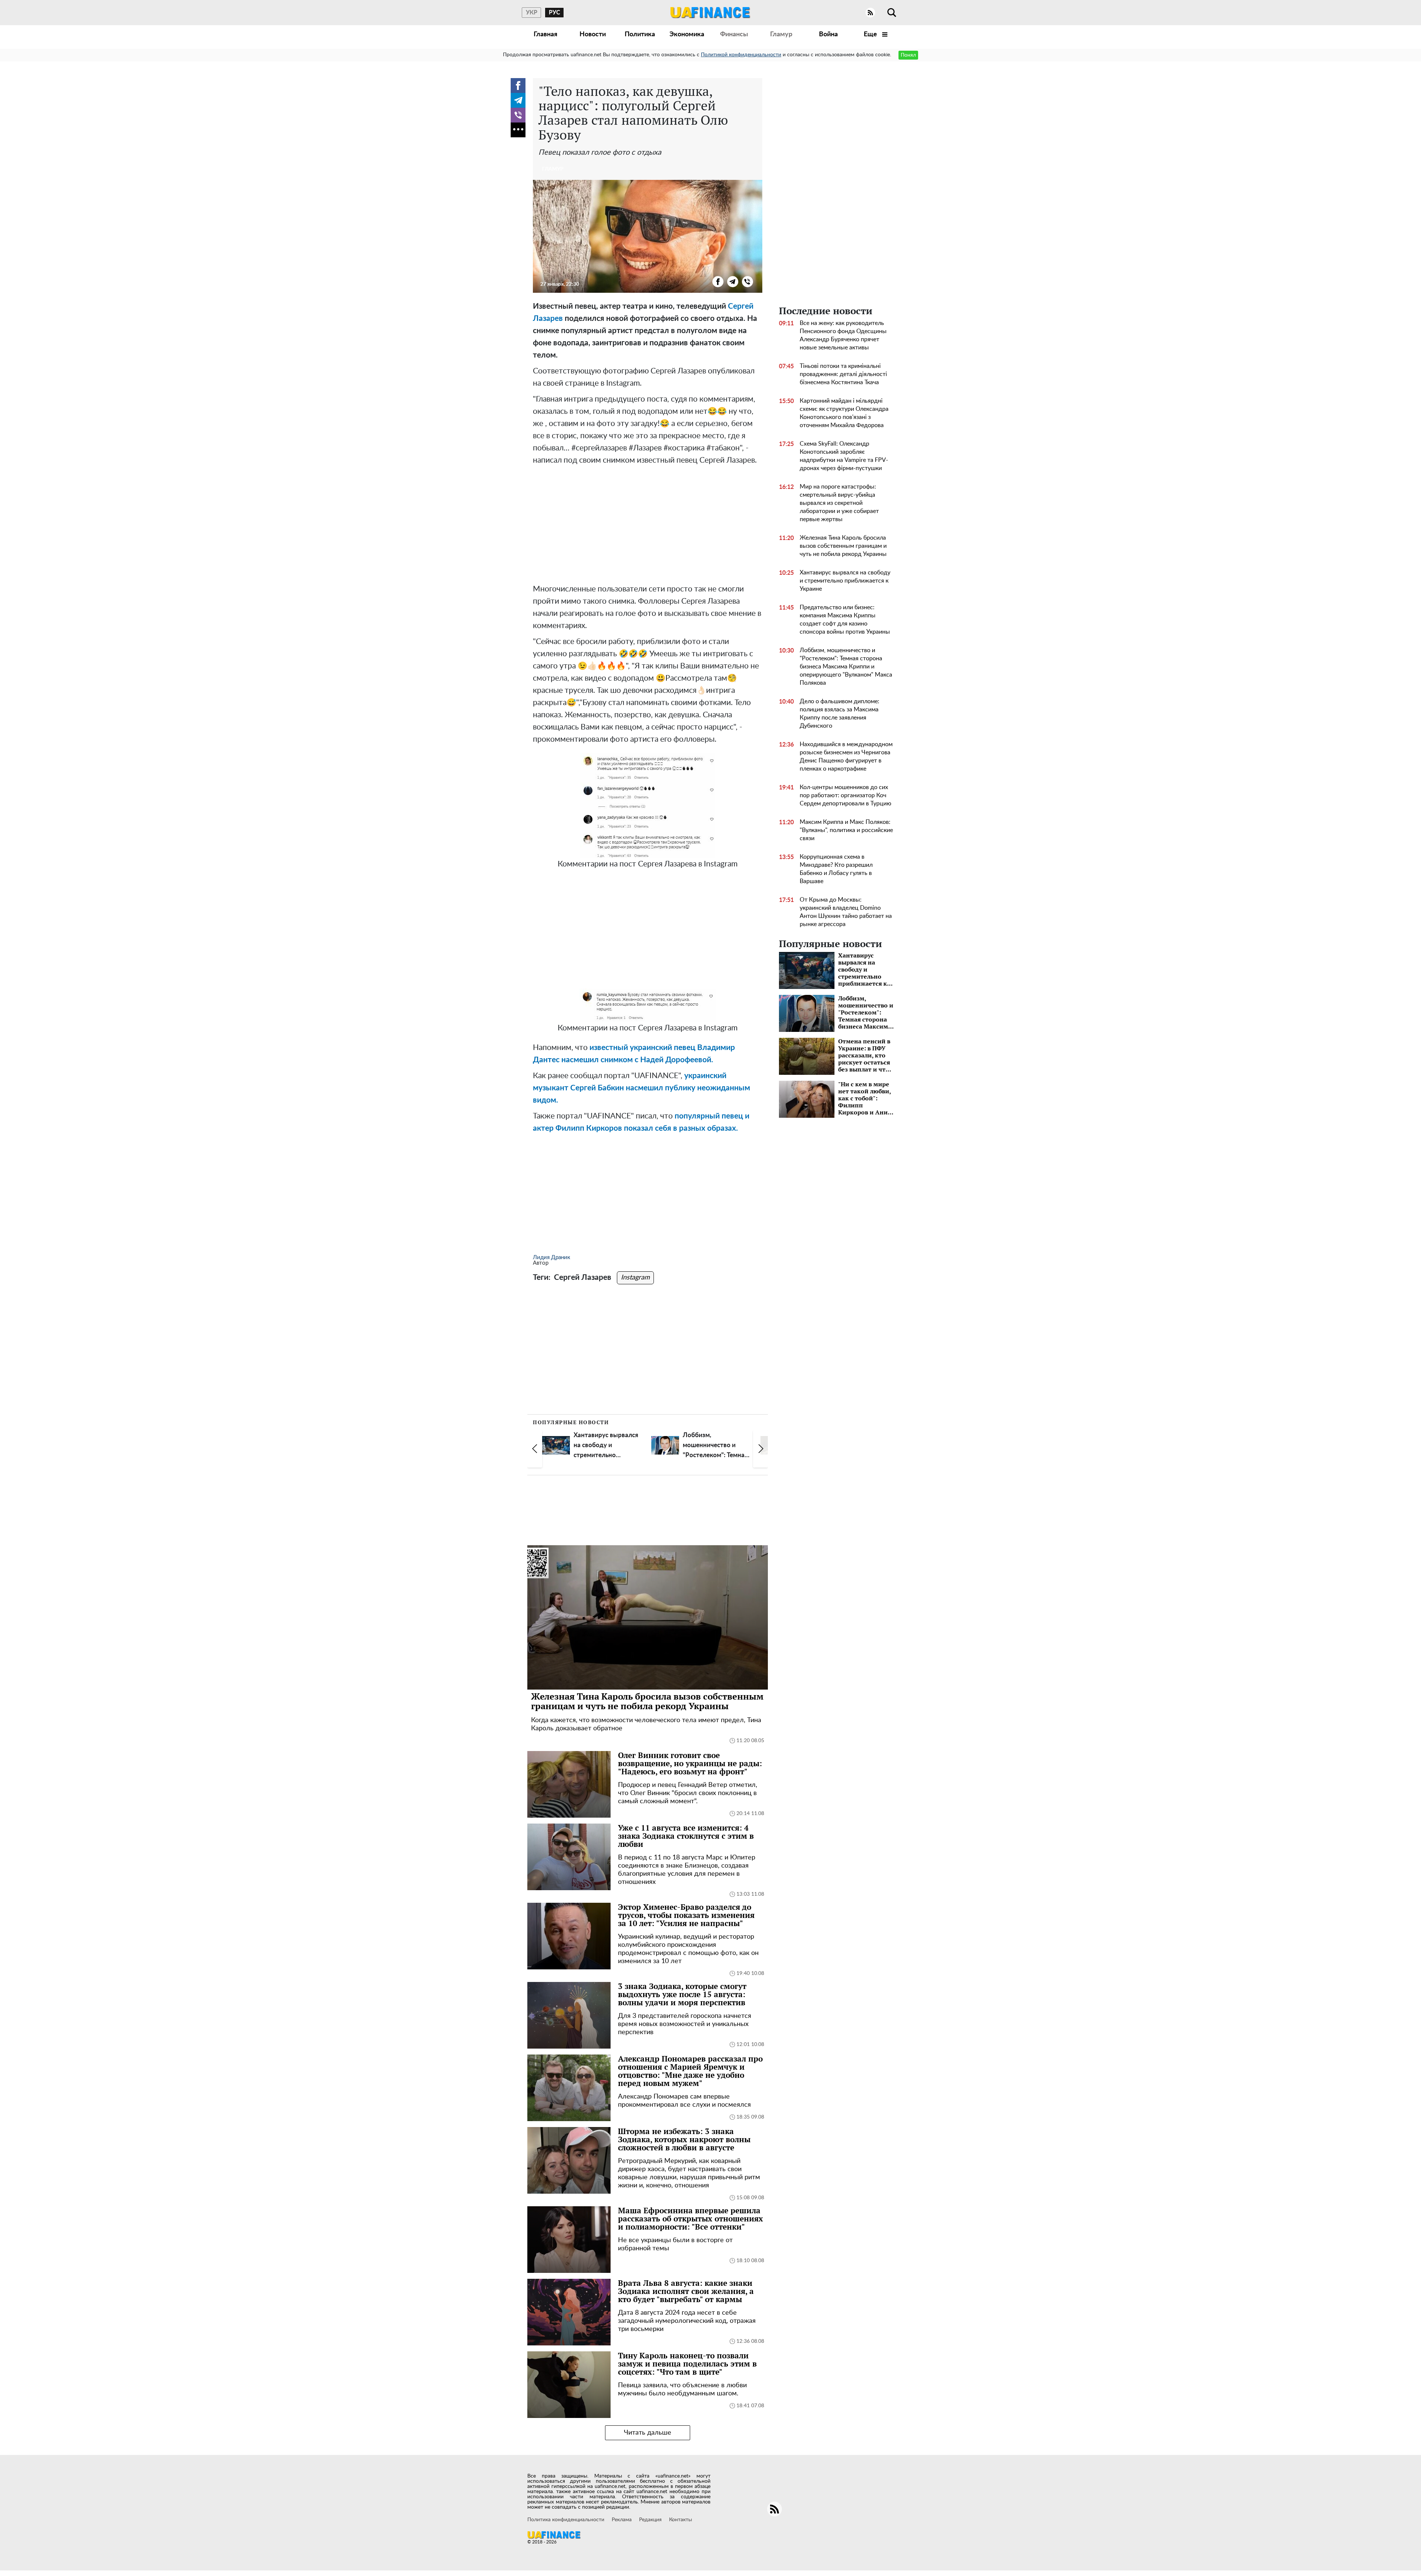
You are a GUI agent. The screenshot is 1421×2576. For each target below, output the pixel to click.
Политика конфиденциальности (566, 2520)
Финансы (734, 34)
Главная (545, 34)
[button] (535, 1449)
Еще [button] (871, 34)
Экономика (687, 34)
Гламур (781, 34)
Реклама (622, 2520)
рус (555, 13)
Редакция (650, 2520)
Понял (908, 55)
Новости (593, 34)
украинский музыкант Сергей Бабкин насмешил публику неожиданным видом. (641, 1088)
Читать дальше (648, 2433)
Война (828, 34)
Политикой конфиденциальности (741, 55)
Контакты (681, 2520)
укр (532, 13)
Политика (640, 34)
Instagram (635, 1278)
